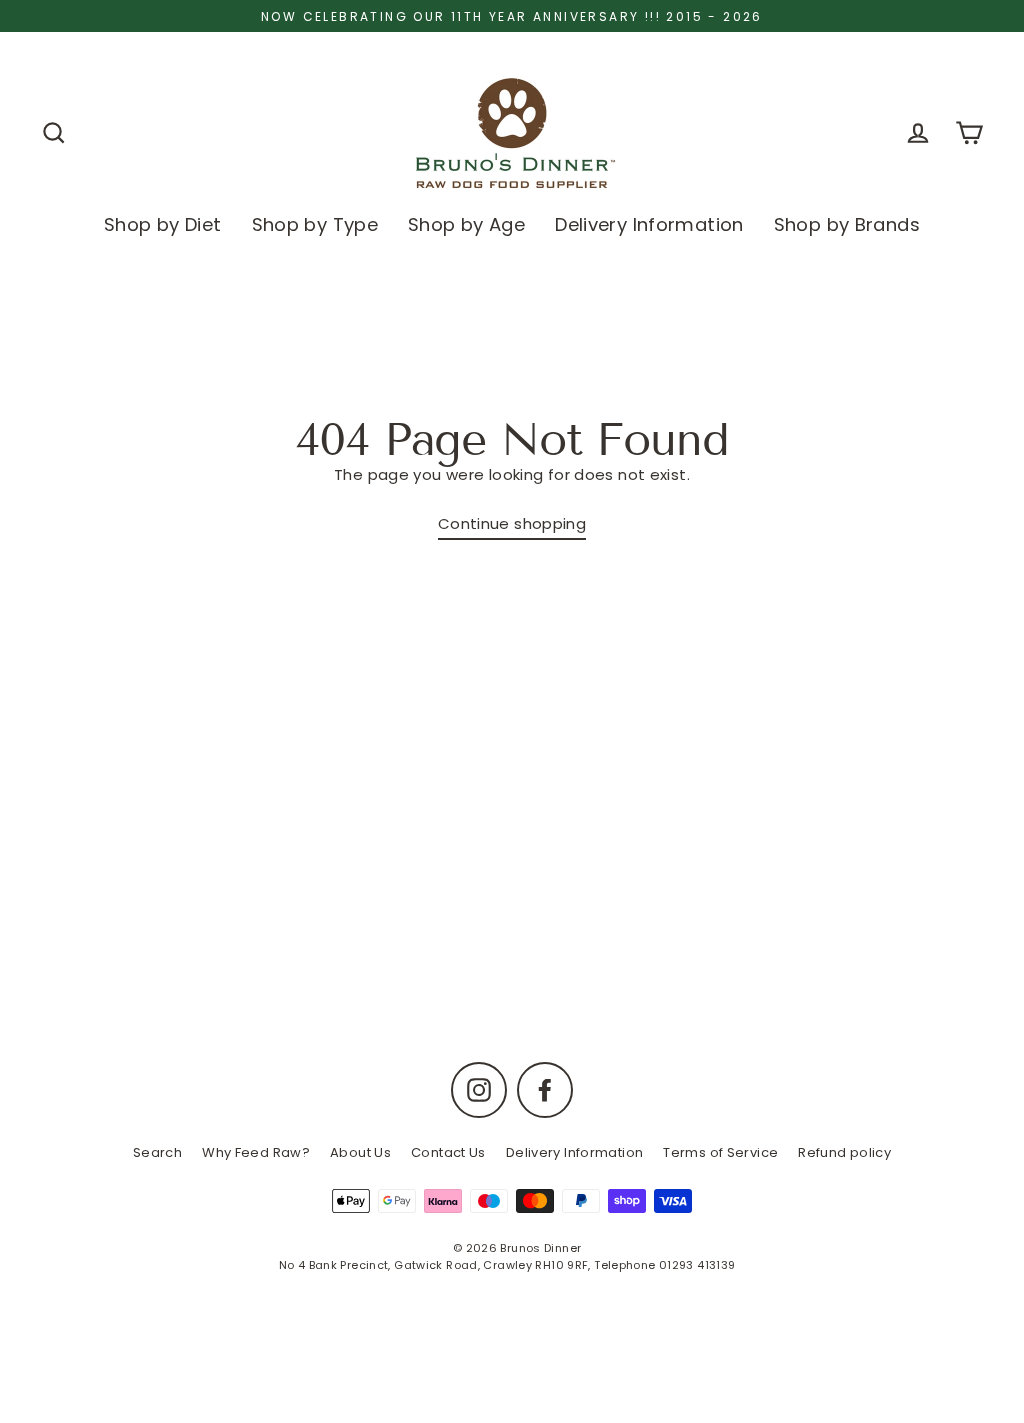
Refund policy (844, 1152)
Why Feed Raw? (256, 1152)
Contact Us (448, 1152)
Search (157, 1152)
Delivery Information (649, 224)
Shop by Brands (847, 224)
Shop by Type (315, 224)
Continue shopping (512, 523)
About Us (360, 1152)
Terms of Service (720, 1152)
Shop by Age (466, 224)
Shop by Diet (163, 224)
